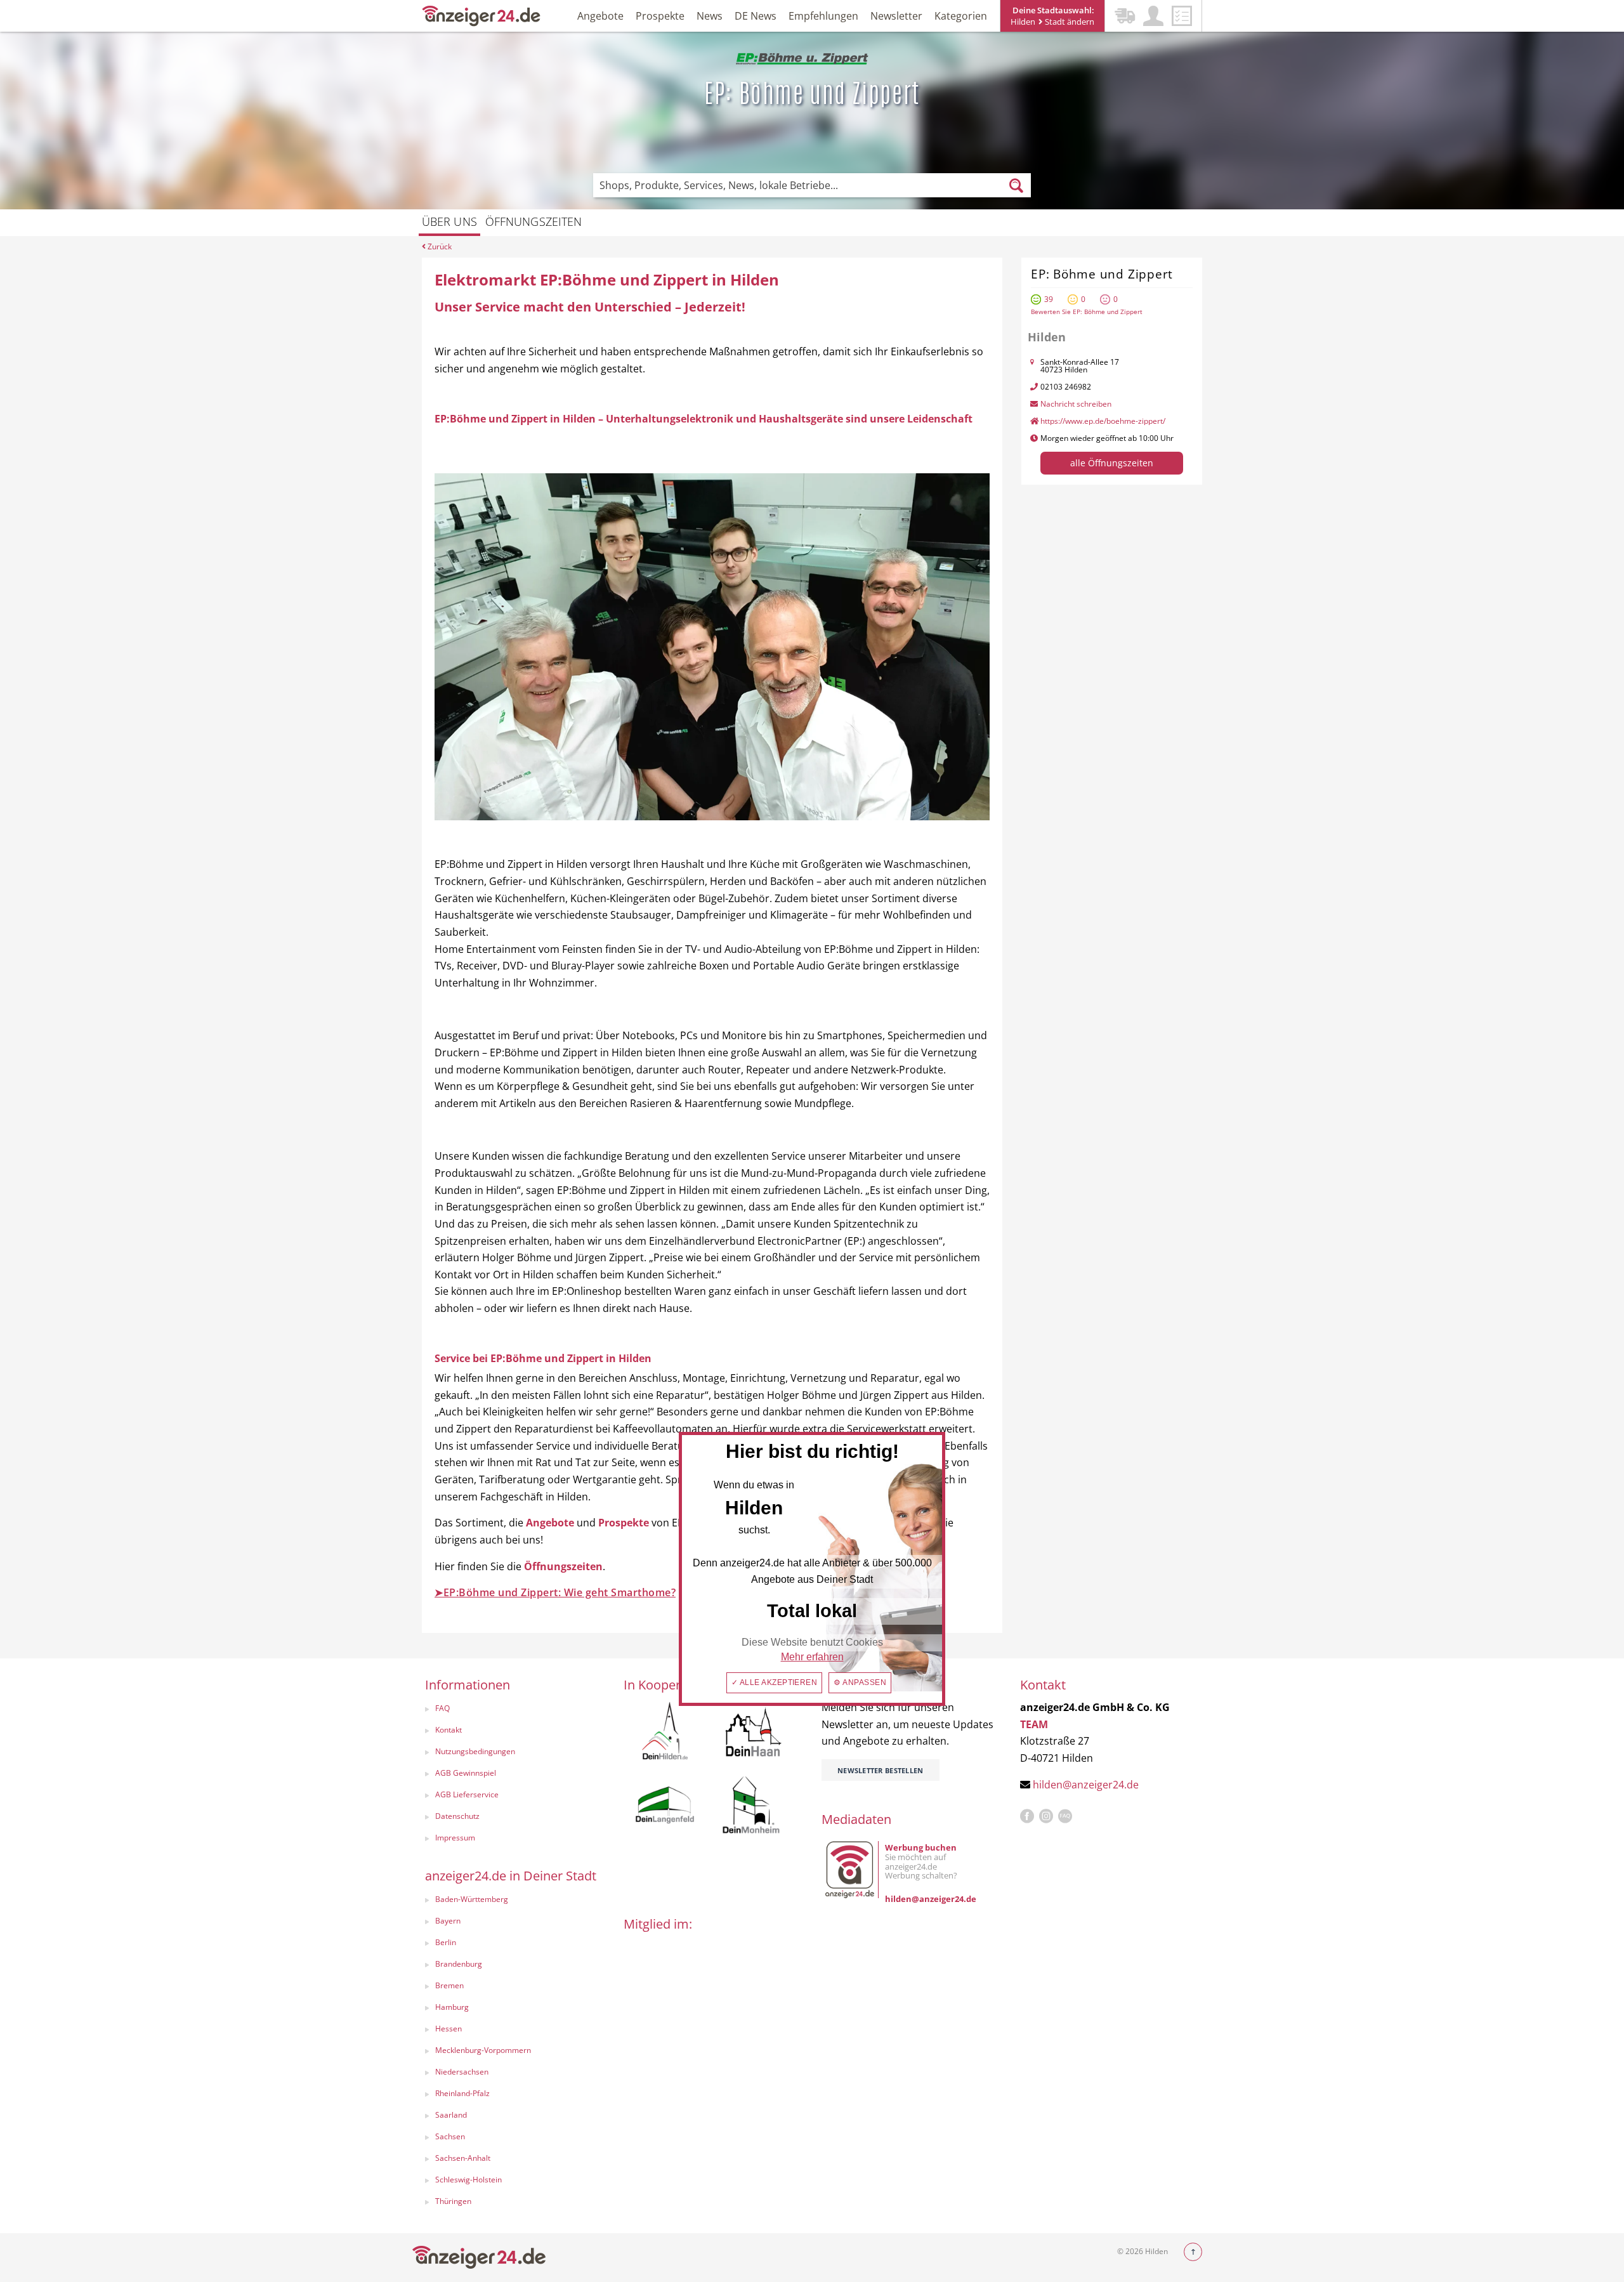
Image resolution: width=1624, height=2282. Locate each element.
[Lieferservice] (1125, 16)
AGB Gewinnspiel (466, 1773)
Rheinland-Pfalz (462, 2093)
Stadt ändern (1069, 22)
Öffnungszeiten (534, 221)
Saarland (451, 2115)
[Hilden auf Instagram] (1046, 1816)
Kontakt (449, 1730)
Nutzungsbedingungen (475, 1751)
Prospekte (660, 16)
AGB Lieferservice (467, 1794)
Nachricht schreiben (1076, 404)
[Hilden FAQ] (1065, 1816)
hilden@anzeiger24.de (1086, 1785)
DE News (756, 16)
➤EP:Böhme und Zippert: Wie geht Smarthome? (555, 1592)
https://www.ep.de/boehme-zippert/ (1103, 421)
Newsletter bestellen (881, 1770)
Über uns (449, 221)
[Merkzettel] (1182, 16)
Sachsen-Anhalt (463, 2158)
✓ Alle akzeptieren (775, 1682)
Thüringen (453, 2201)
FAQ (442, 1708)
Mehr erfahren (812, 1657)
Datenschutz (457, 1816)
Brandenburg (459, 1964)
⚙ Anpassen (860, 1682)
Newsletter (896, 16)
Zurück (439, 246)
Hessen (449, 2029)
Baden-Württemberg (472, 1899)
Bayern (448, 1921)
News (710, 16)
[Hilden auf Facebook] (1027, 1816)
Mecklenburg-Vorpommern (483, 2050)
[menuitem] (512, 1710)
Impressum (455, 1838)
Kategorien (961, 16)
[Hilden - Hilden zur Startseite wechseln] (481, 15)
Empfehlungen (823, 16)
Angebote (600, 16)
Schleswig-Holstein (468, 2180)
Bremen (449, 1985)
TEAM (1034, 1724)
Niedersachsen (462, 2072)
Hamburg (452, 2007)
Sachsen (450, 2136)
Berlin (446, 1942)
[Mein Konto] (1153, 16)
